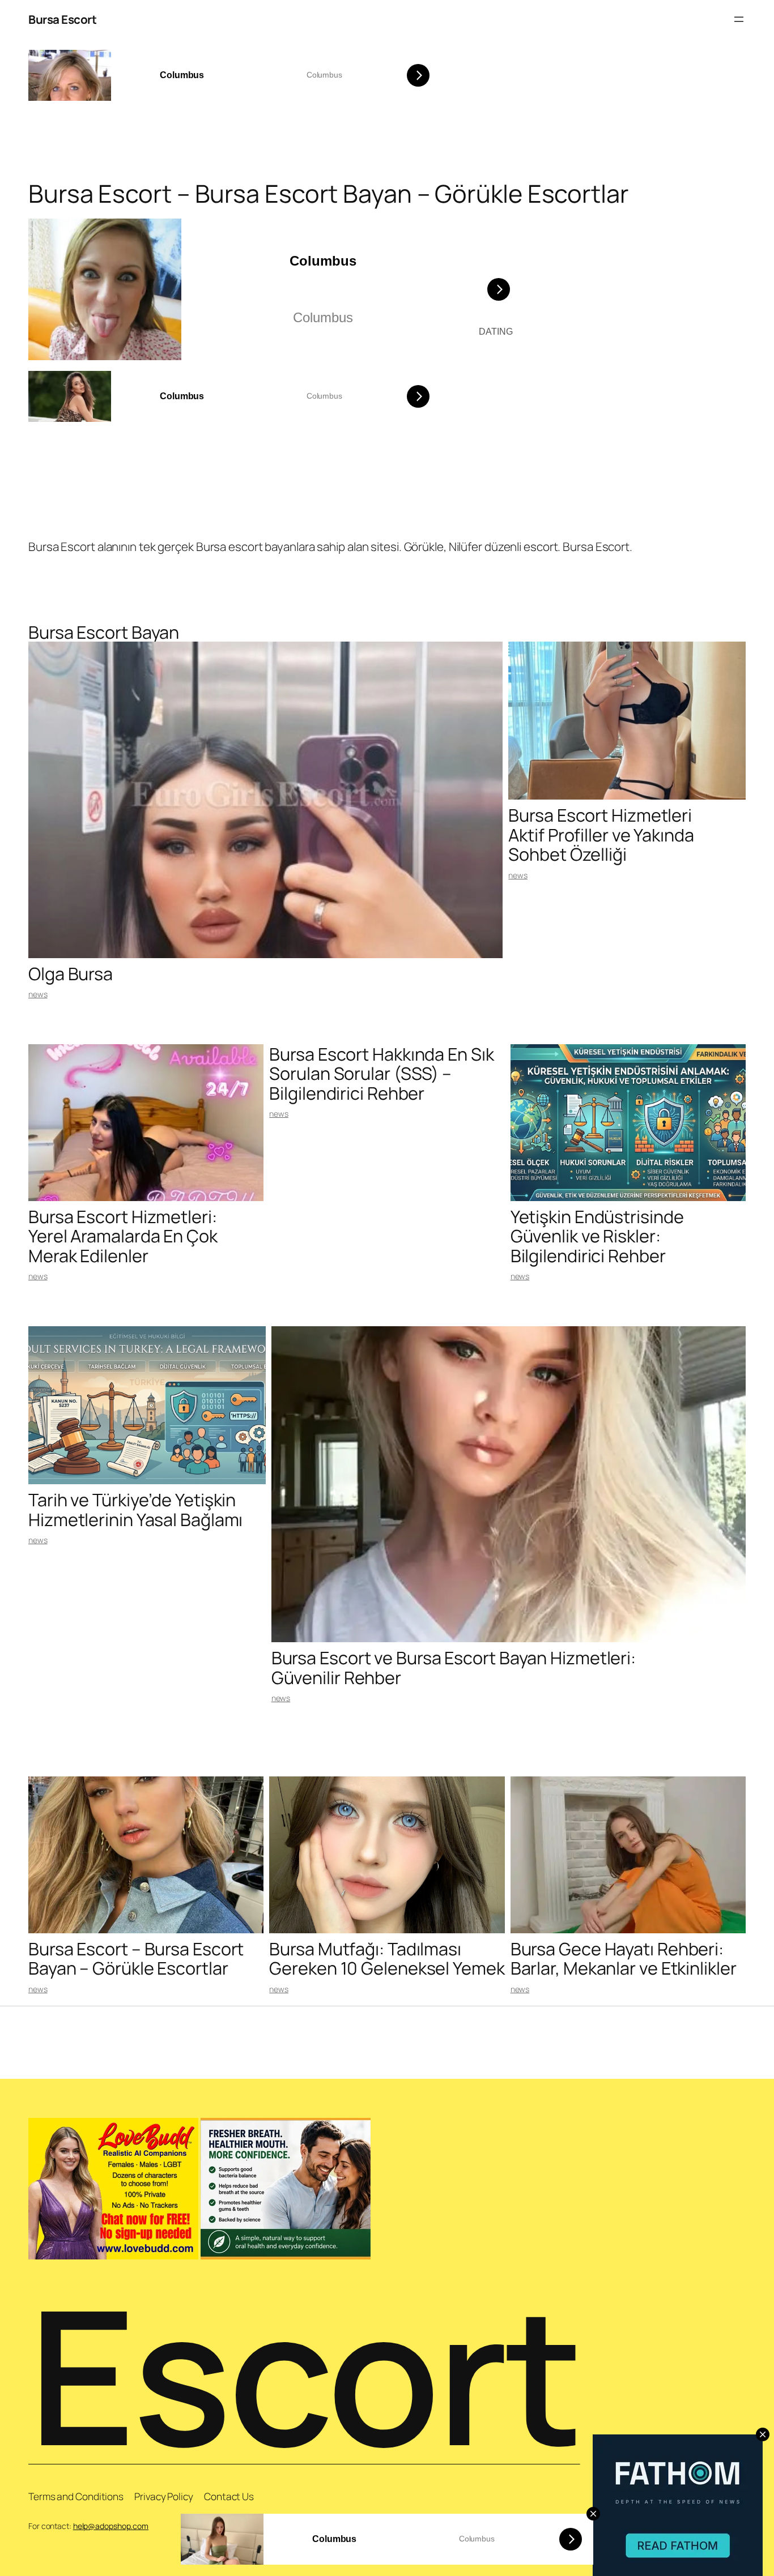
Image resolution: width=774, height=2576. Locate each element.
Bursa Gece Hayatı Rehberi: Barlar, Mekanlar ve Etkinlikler (624, 1958)
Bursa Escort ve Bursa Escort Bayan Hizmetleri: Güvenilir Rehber (454, 1667)
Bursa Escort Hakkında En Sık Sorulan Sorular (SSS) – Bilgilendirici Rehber (381, 1073)
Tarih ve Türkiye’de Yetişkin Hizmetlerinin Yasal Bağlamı (135, 1509)
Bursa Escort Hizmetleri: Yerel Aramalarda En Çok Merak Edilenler (123, 1236)
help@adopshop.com (111, 2526)
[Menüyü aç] (739, 19)
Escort (304, 2374)
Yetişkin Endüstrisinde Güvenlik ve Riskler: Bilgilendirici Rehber (597, 1236)
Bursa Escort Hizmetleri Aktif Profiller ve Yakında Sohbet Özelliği (601, 834)
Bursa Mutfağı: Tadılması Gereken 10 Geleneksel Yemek (387, 1958)
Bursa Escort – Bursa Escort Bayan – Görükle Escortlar (136, 1958)
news (38, 994)
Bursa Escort (62, 19)
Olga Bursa (71, 973)
